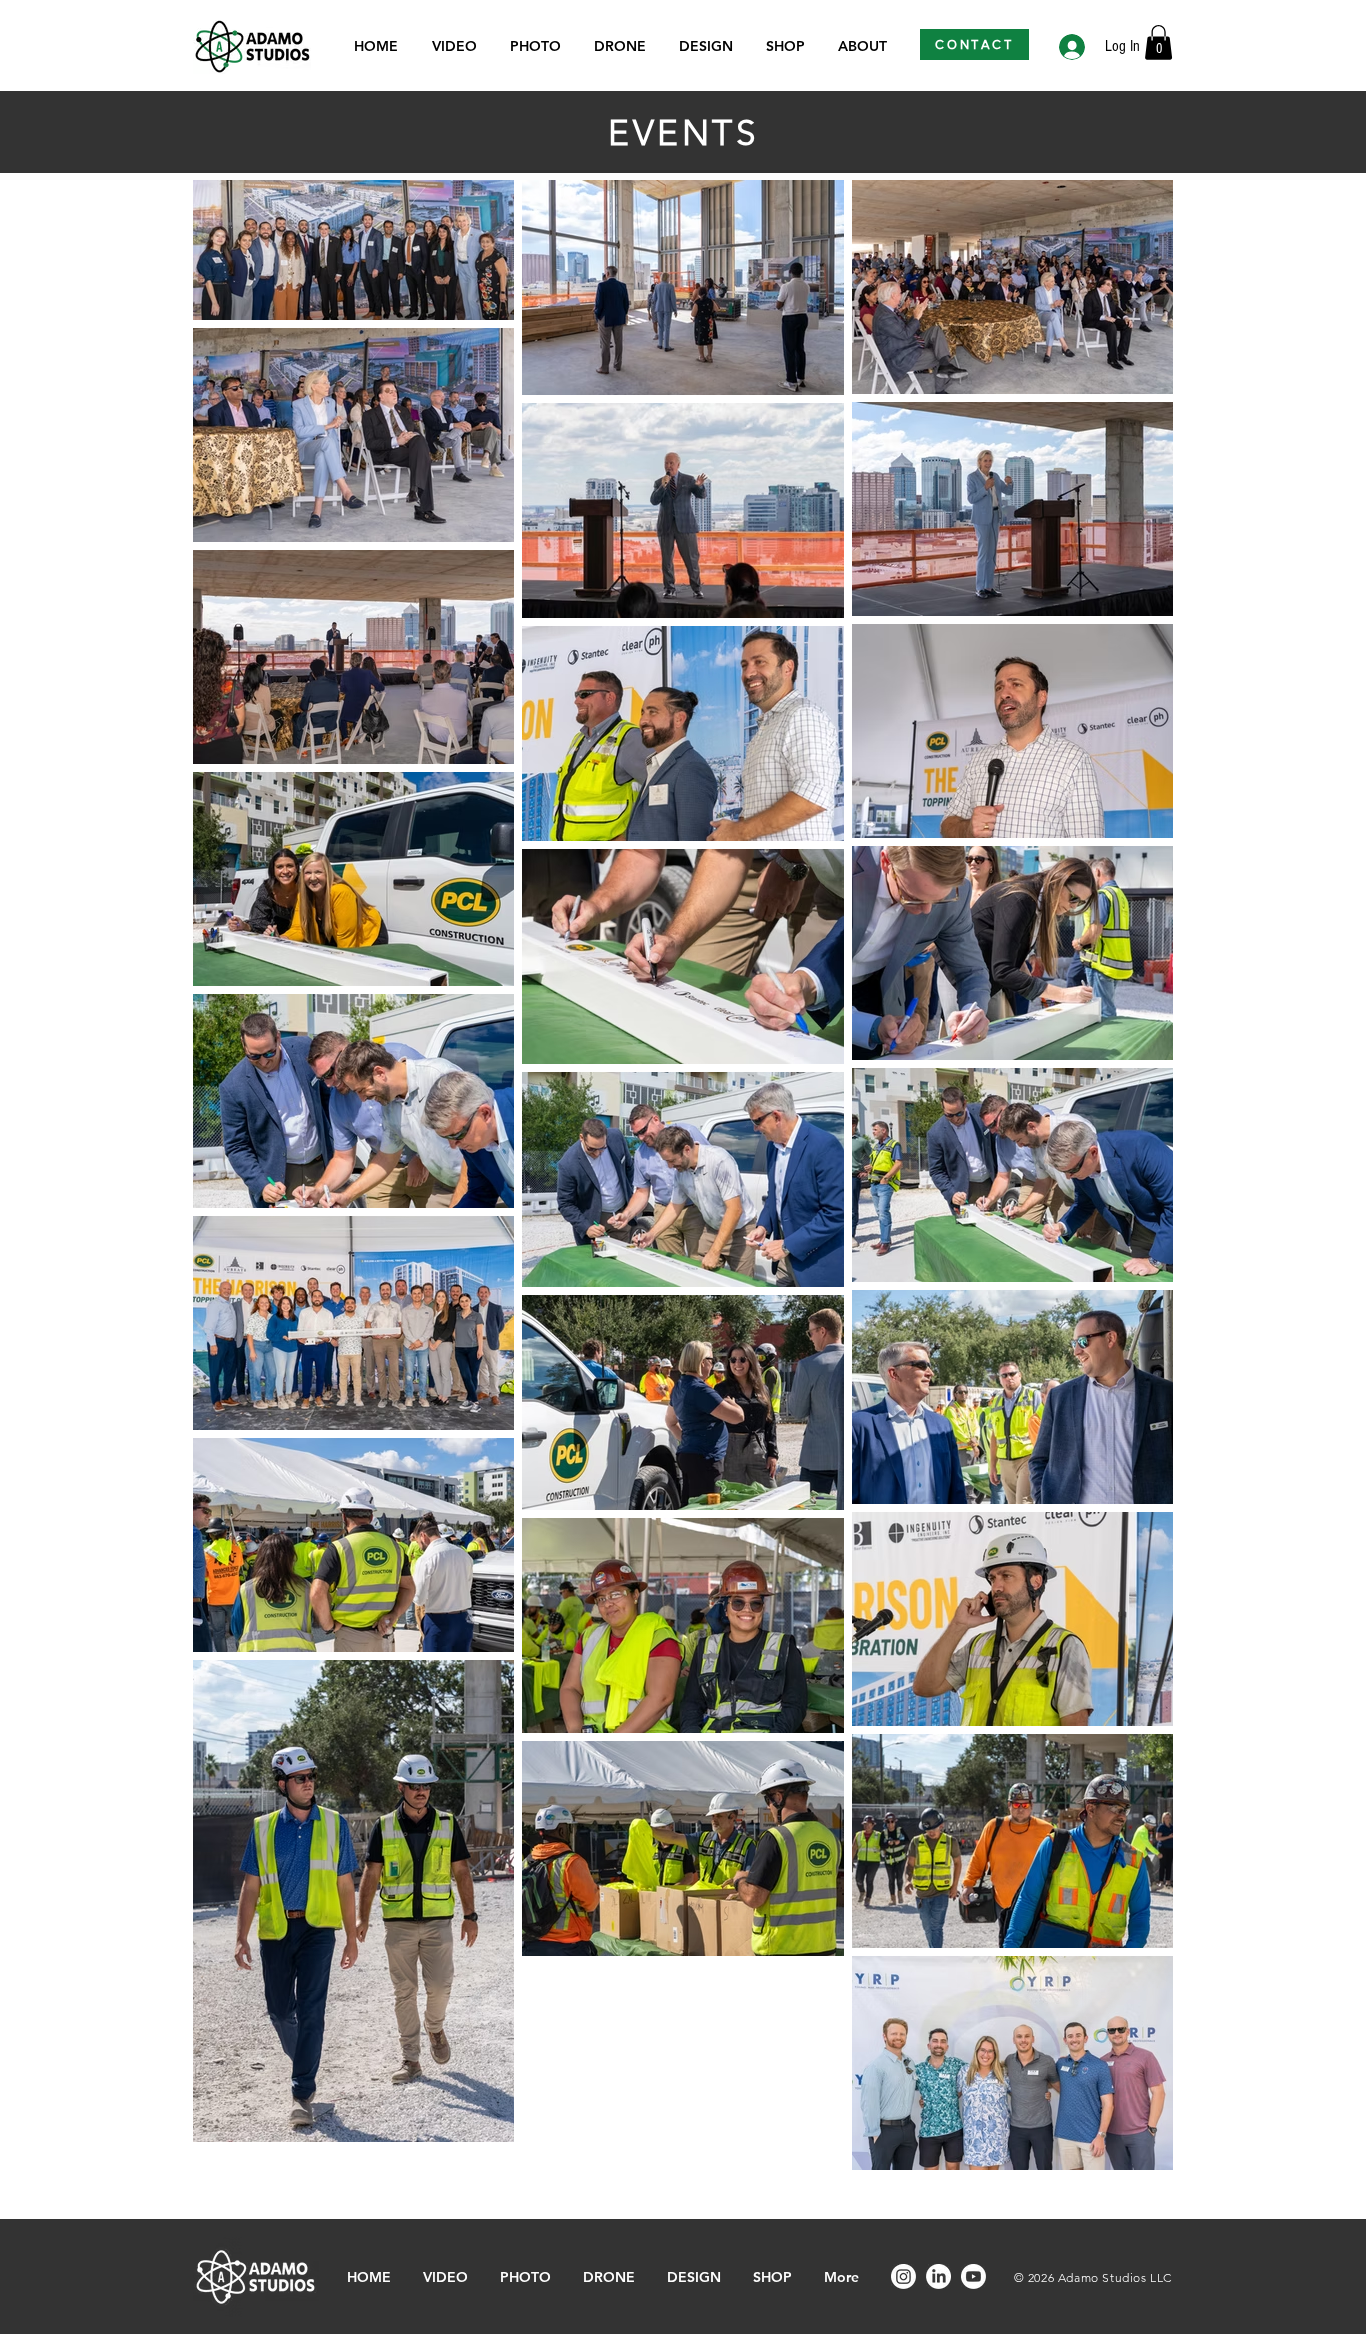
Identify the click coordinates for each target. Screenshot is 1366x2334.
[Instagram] (903, 2276)
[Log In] (1070, 47)
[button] (1158, 42)
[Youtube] (973, 2276)
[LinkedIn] (938, 2276)
